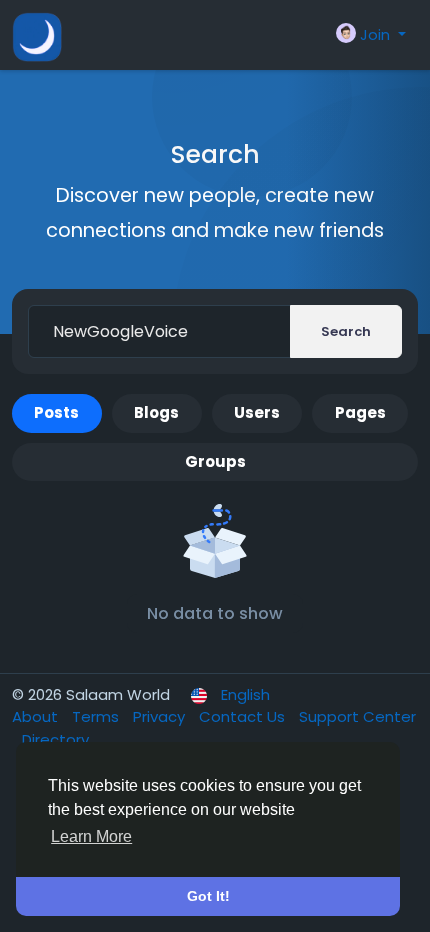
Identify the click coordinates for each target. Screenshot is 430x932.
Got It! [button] (208, 896)
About (37, 716)
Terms (97, 716)
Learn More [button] (91, 836)
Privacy (161, 716)
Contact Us (244, 716)
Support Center (357, 716)
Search (346, 331)
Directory (55, 739)
